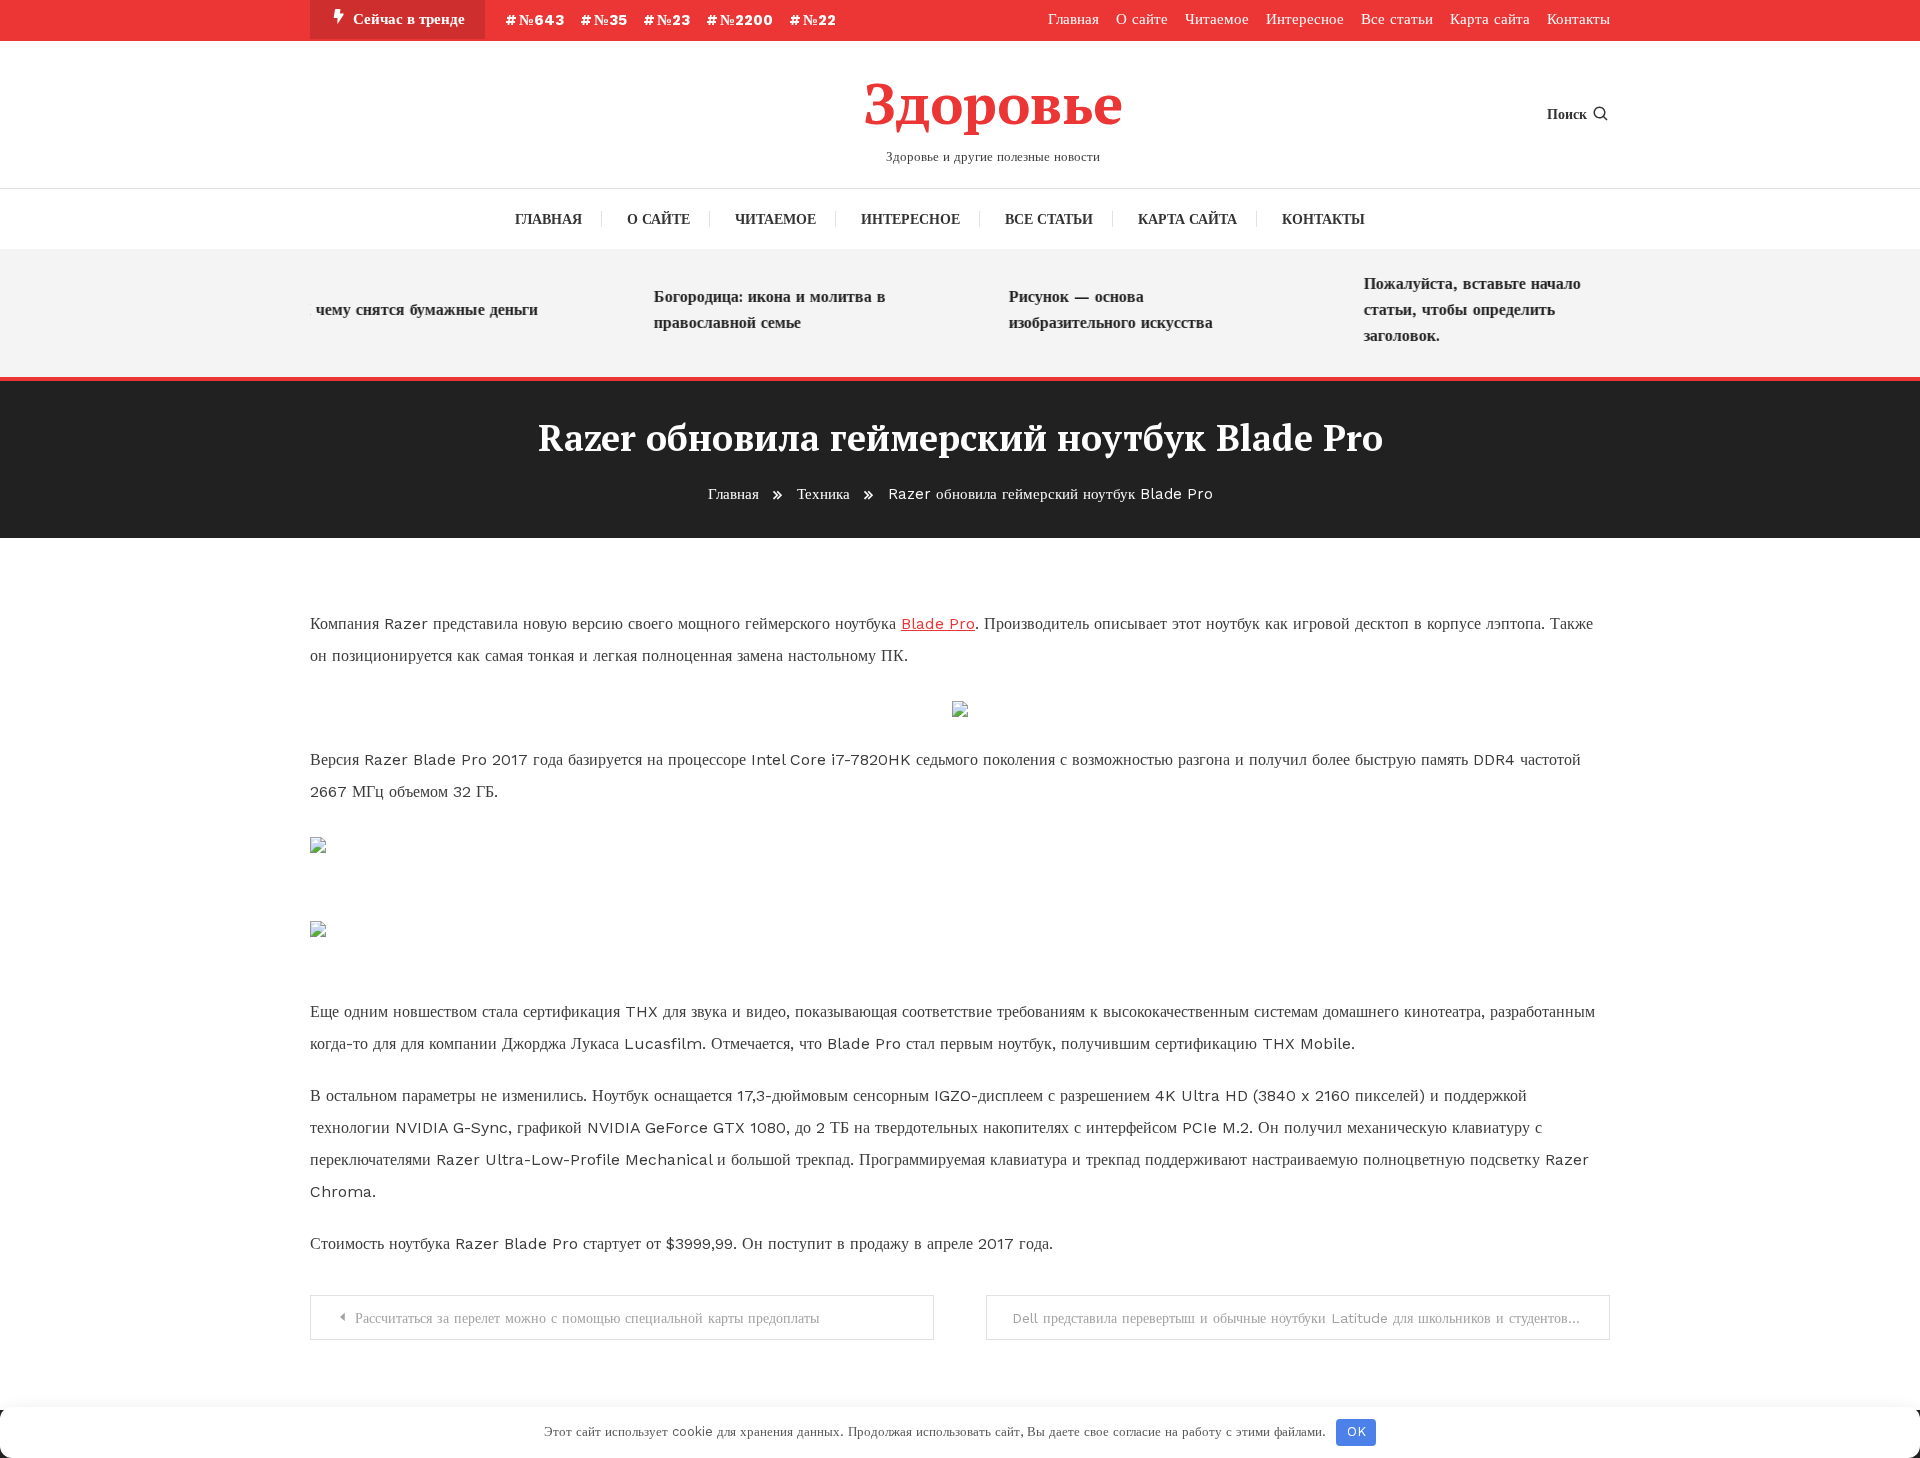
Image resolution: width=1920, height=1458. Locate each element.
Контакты (1578, 19)
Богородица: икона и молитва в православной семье (757, 309)
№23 (673, 20)
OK (1356, 1431)
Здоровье (993, 103)
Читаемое (1217, 19)
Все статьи (1397, 19)
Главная (1073, 19)
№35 (610, 20)
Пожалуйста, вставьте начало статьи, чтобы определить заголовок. (1459, 309)
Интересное (1305, 19)
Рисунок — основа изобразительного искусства (1098, 309)
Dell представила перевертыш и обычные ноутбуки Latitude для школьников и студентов (1290, 1318)
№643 (541, 20)
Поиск (1567, 114)
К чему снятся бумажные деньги (405, 309)
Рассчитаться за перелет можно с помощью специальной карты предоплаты (587, 1318)
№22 (819, 20)
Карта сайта (1490, 19)
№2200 (746, 20)
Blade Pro (938, 623)
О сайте (1142, 19)
